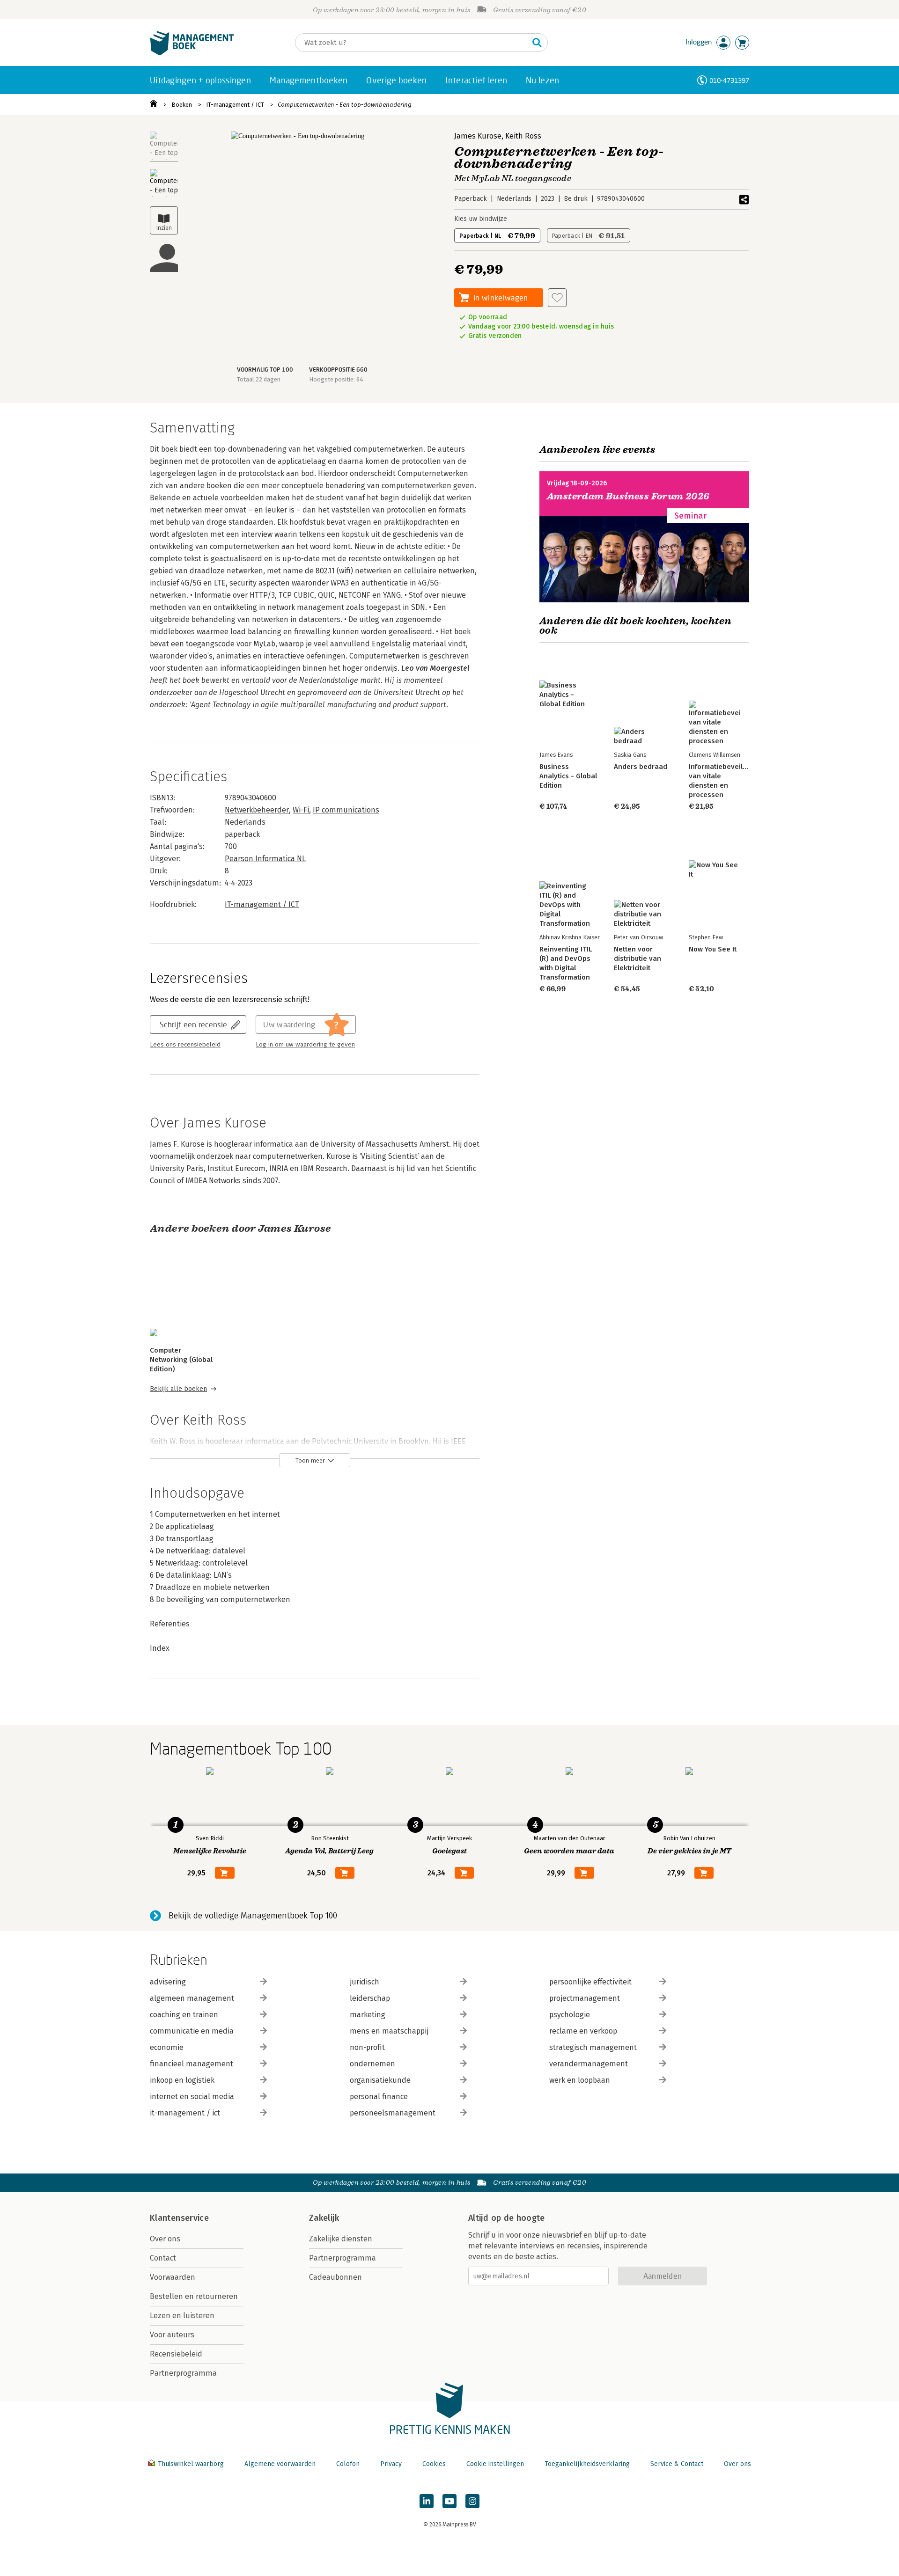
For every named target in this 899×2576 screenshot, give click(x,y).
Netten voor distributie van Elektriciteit (637, 959)
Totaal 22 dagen (259, 379)
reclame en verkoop (583, 2031)
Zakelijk (324, 2218)
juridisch (365, 1982)
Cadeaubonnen (335, 2277)
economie (167, 2047)
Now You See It (713, 949)
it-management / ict (185, 2113)
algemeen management (192, 1998)
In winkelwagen (501, 297)
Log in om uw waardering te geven (305, 1045)
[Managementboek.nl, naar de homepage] (192, 53)
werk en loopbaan (580, 2080)
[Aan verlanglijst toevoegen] (557, 298)
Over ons (165, 2239)
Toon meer (310, 1460)
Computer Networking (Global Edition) (181, 1360)
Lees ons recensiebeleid (185, 1045)
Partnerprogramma (183, 2373)
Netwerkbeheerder (257, 810)
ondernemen (372, 2064)
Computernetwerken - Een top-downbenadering (345, 105)
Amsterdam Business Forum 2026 (628, 496)
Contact (163, 2258)
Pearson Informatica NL (265, 859)
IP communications (346, 810)
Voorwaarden (173, 2277)
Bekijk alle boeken (178, 1389)
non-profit (367, 2047)
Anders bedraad (641, 767)
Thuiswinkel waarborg (191, 2464)
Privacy (391, 2464)
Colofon (348, 2464)
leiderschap (370, 1998)
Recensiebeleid (176, 2354)
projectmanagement (585, 1998)
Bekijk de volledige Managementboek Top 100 (253, 1916)
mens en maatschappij (389, 2031)
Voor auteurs (172, 2335)
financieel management (192, 2064)
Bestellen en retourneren (194, 2296)
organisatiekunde (380, 2080)
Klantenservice (179, 2218)
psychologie (570, 2015)
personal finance (379, 2097)
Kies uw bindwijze (481, 219)
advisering (168, 1982)
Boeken (182, 105)
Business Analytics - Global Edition (568, 776)
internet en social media (192, 2097)
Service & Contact (677, 2464)
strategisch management (593, 2047)
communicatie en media (192, 2031)
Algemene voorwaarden (280, 2464)
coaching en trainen (184, 2015)
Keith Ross (523, 136)
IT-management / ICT (235, 105)
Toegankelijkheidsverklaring (587, 2464)
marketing (368, 2015)
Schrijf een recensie (193, 1024)
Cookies (434, 2464)
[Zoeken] (537, 43)
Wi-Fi (301, 810)
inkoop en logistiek (182, 2080)
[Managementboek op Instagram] (472, 2501)
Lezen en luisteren (182, 2316)
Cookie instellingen (495, 2464)
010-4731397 (729, 80)
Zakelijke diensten (341, 2239)
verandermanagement (589, 2064)
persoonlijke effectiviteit (590, 1982)
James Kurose (478, 136)
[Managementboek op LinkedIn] (427, 2501)
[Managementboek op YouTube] (449, 2501)
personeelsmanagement (393, 2113)
